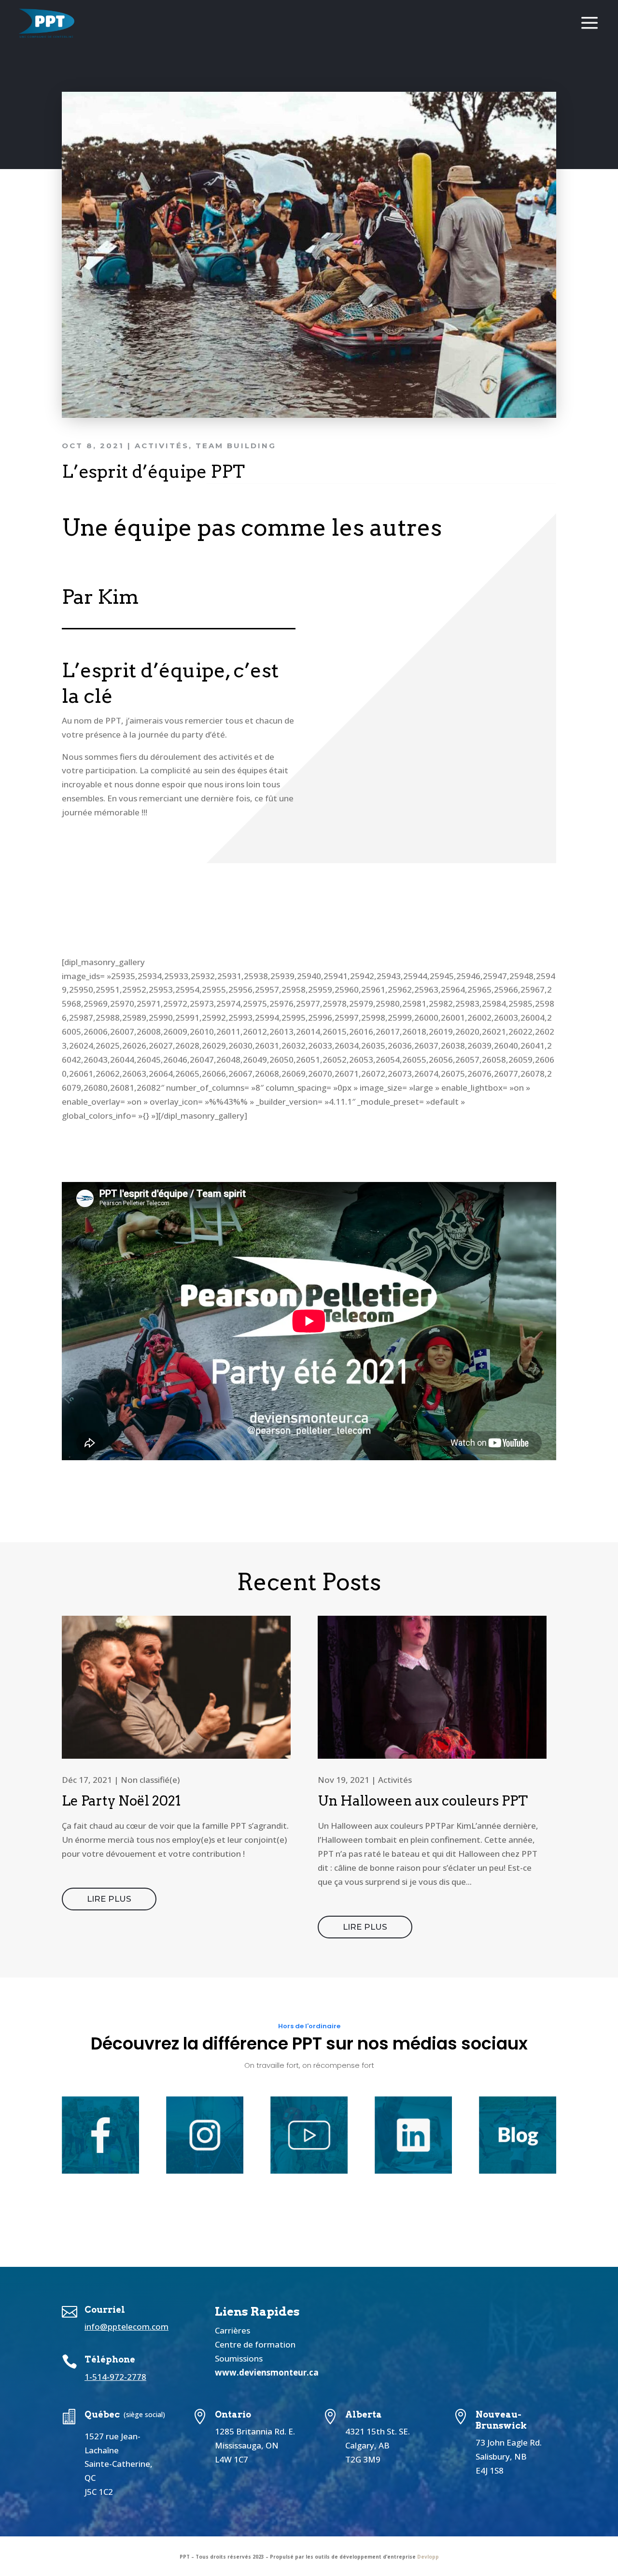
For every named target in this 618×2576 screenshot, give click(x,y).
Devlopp (428, 2557)
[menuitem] (47, 24)
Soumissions (239, 2358)
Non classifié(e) (150, 1780)
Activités (162, 446)
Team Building (236, 446)
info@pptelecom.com (126, 2327)
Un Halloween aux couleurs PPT (423, 1801)
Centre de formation (255, 2344)
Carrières (232, 2330)
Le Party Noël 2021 (121, 1801)
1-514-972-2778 (115, 2377)
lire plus (109, 1899)
